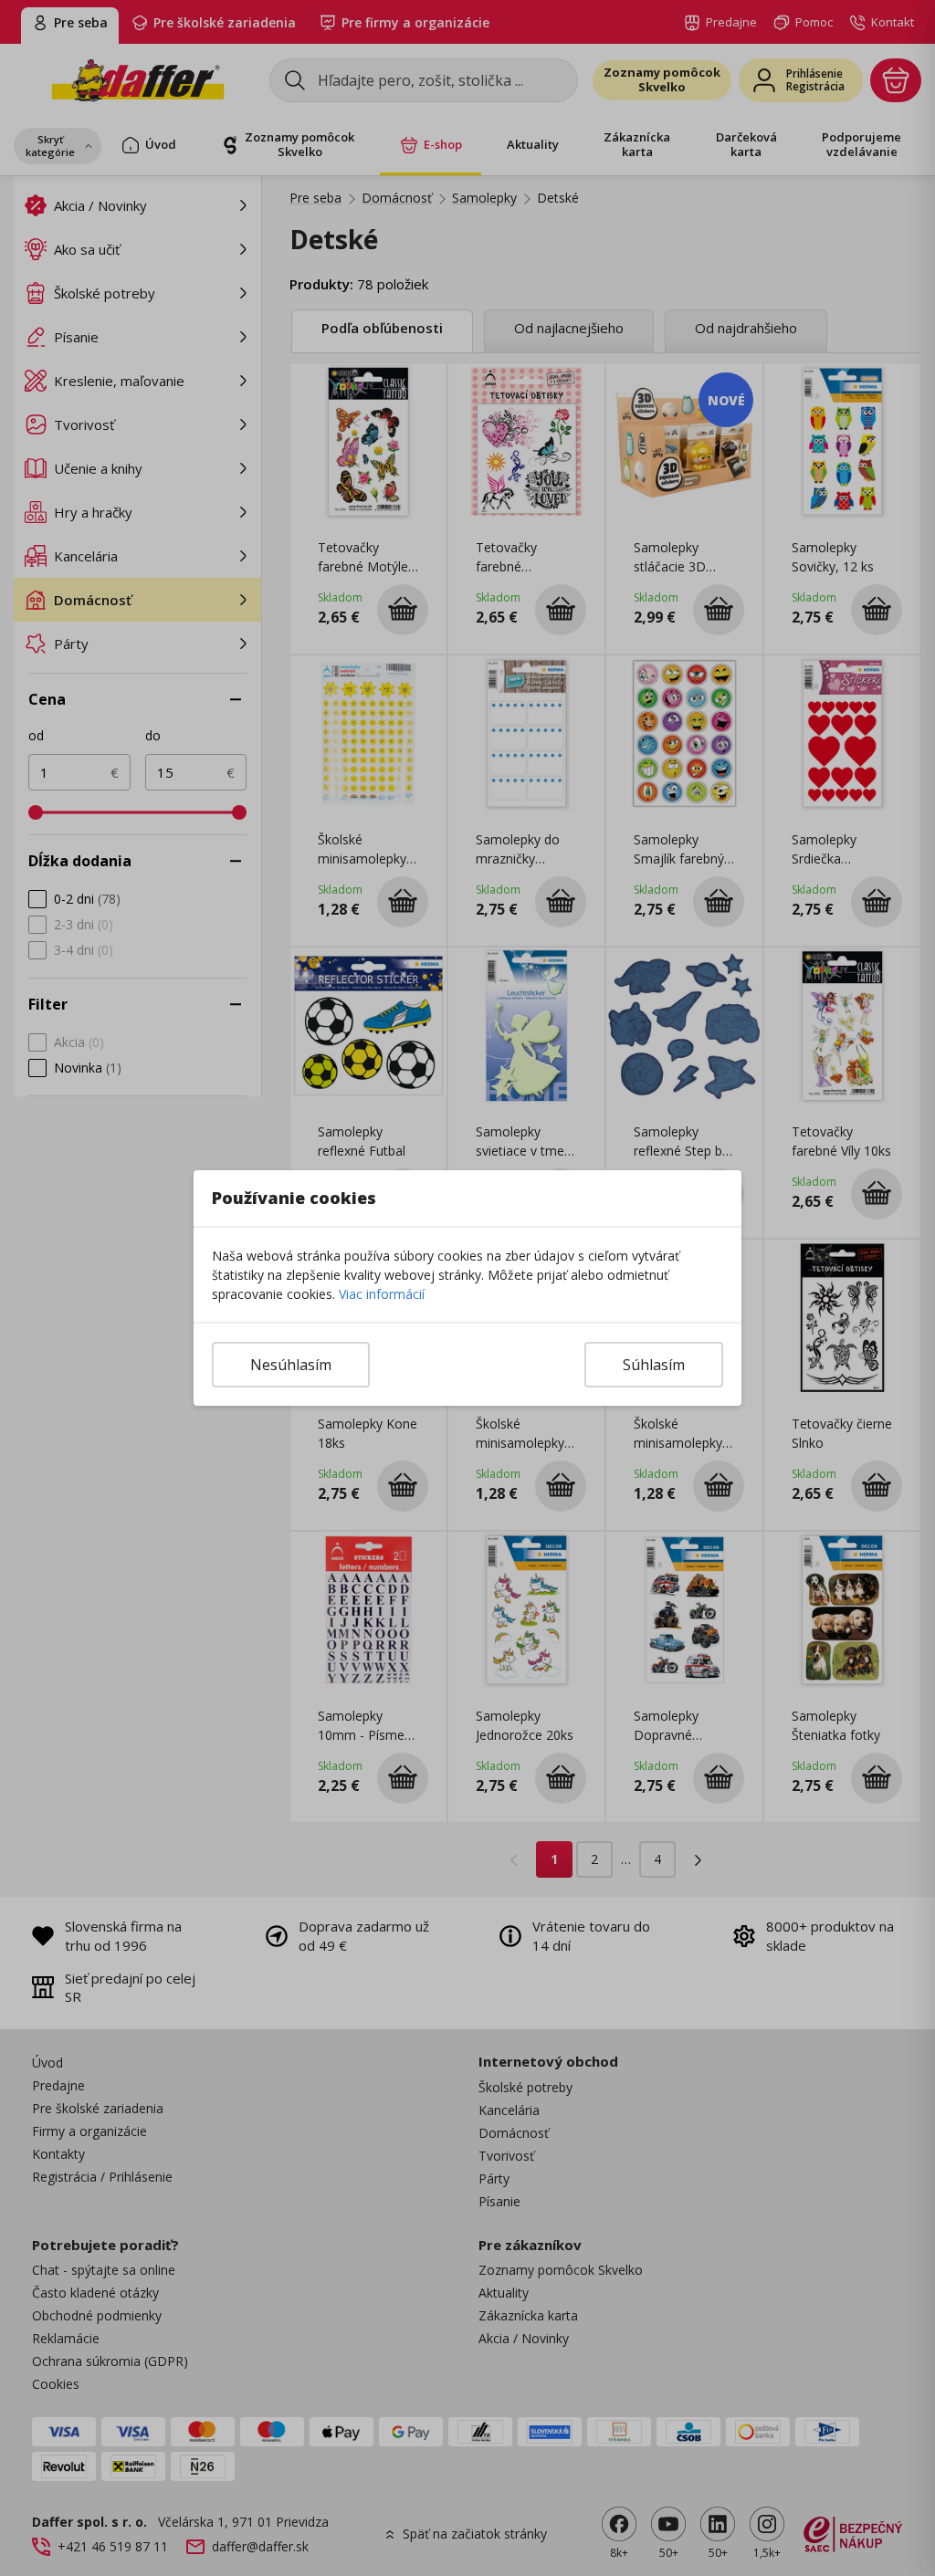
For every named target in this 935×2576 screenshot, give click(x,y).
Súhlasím (654, 1365)
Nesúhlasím (291, 1365)
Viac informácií (382, 1294)
